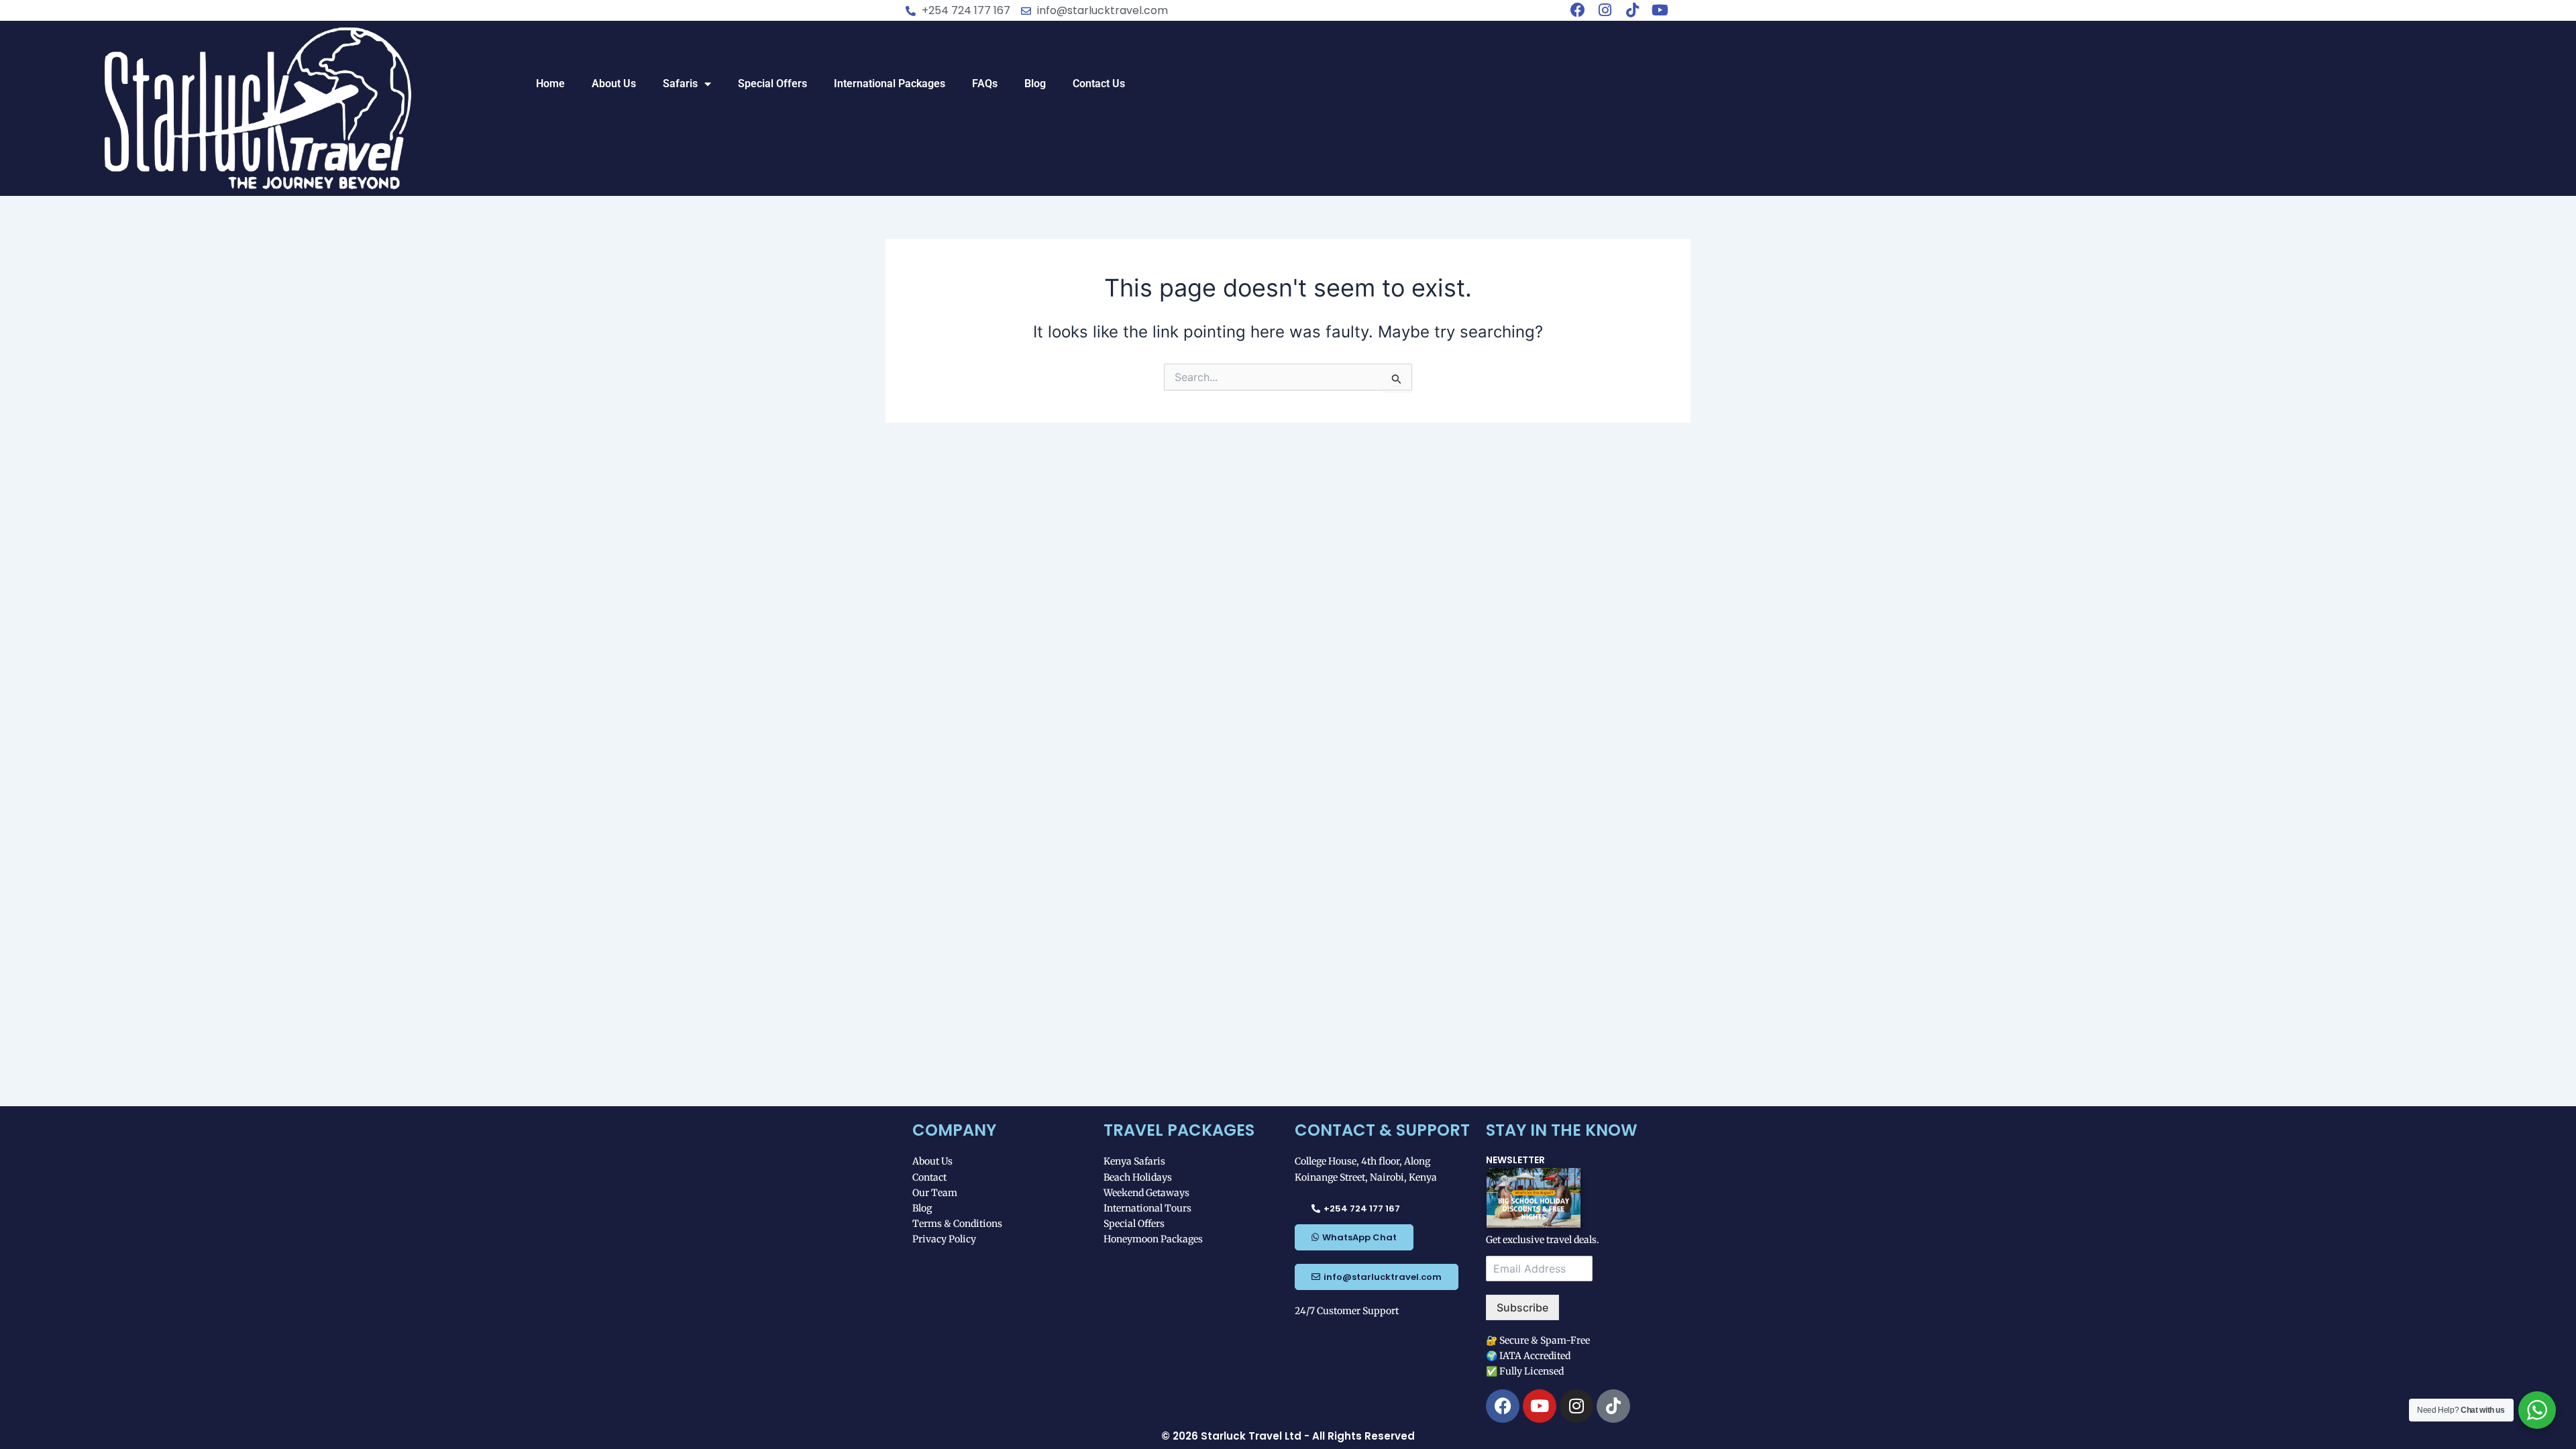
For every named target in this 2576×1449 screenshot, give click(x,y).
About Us (614, 84)
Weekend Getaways (1146, 1193)
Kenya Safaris (1134, 1161)
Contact (929, 1177)
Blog (1035, 84)
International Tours (1147, 1208)
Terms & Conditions (957, 1224)
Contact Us (1099, 84)
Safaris (680, 84)
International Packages (890, 84)
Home (550, 84)
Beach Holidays (1138, 1177)
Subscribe (1522, 1307)
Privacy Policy (944, 1239)
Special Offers (772, 84)
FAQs (985, 84)
